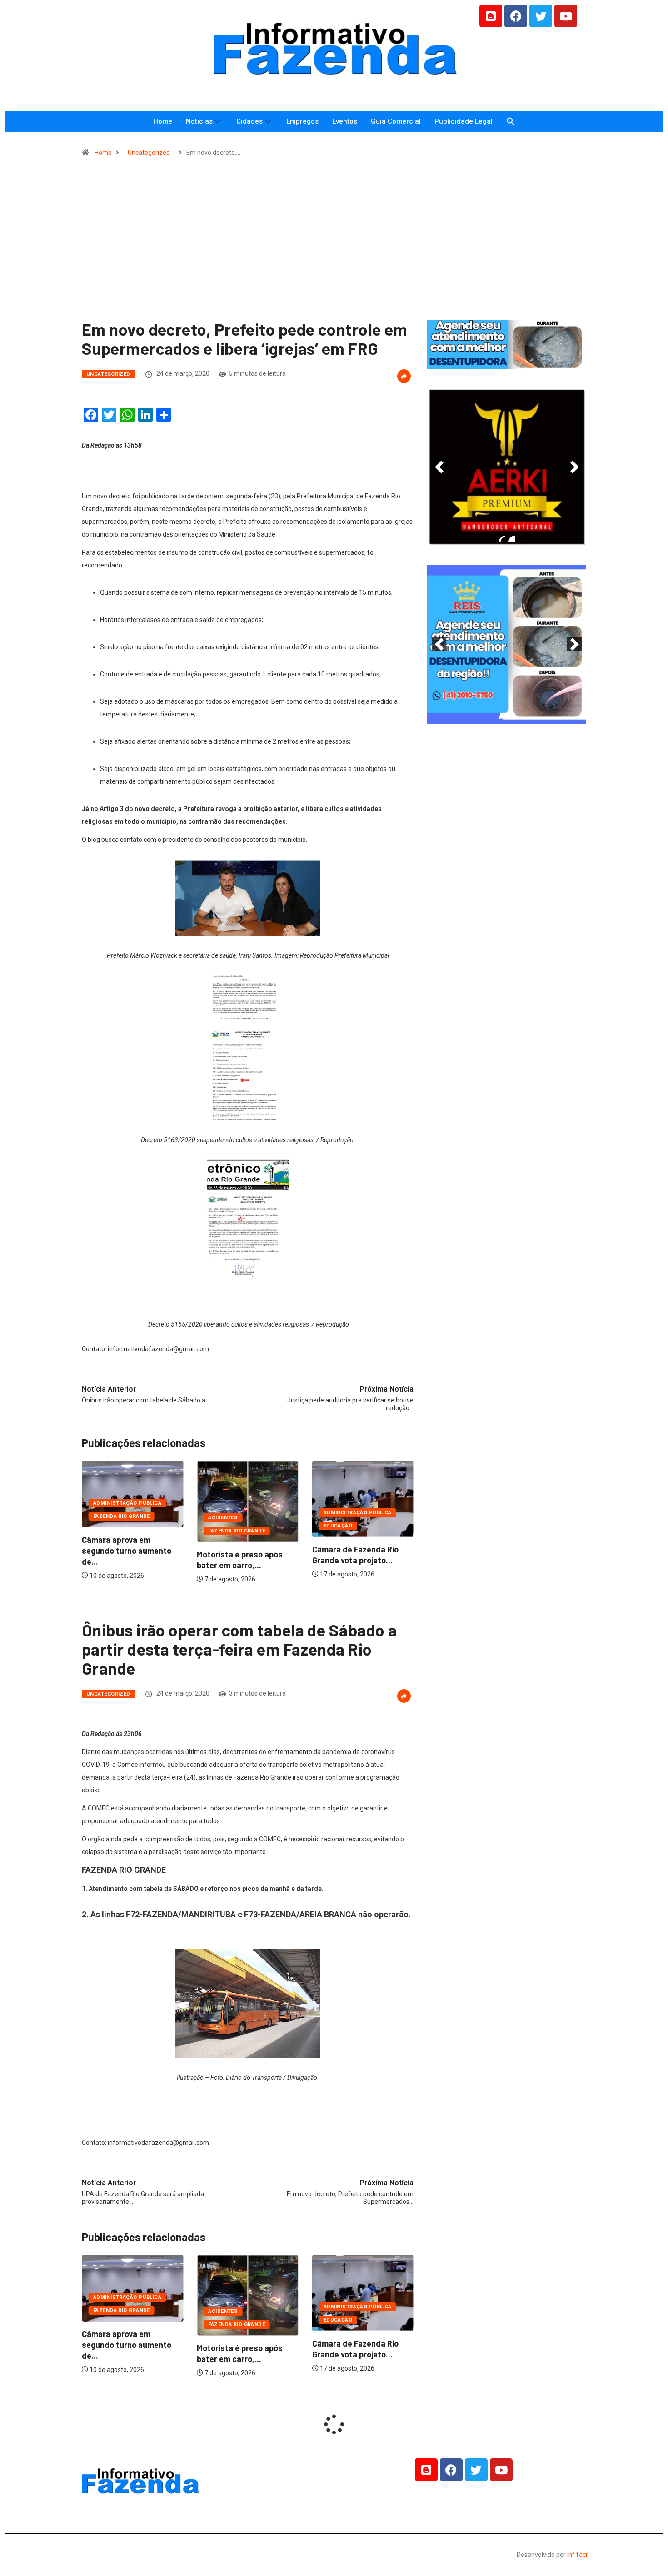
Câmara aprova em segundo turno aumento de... (118, 1551)
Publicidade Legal (464, 121)
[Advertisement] (334, 243)
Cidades (249, 121)
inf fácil (578, 2555)
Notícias (199, 121)
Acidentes (215, 1518)
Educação (330, 1526)
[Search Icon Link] (511, 122)
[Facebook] (516, 16)
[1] (507, 362)
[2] (512, 539)
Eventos (345, 121)
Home (163, 121)
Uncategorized (149, 153)
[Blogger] (491, 16)
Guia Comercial (396, 121)
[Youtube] (566, 16)
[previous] (439, 467)
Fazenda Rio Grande (113, 1516)
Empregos (302, 121)
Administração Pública (119, 1503)
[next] (574, 467)
